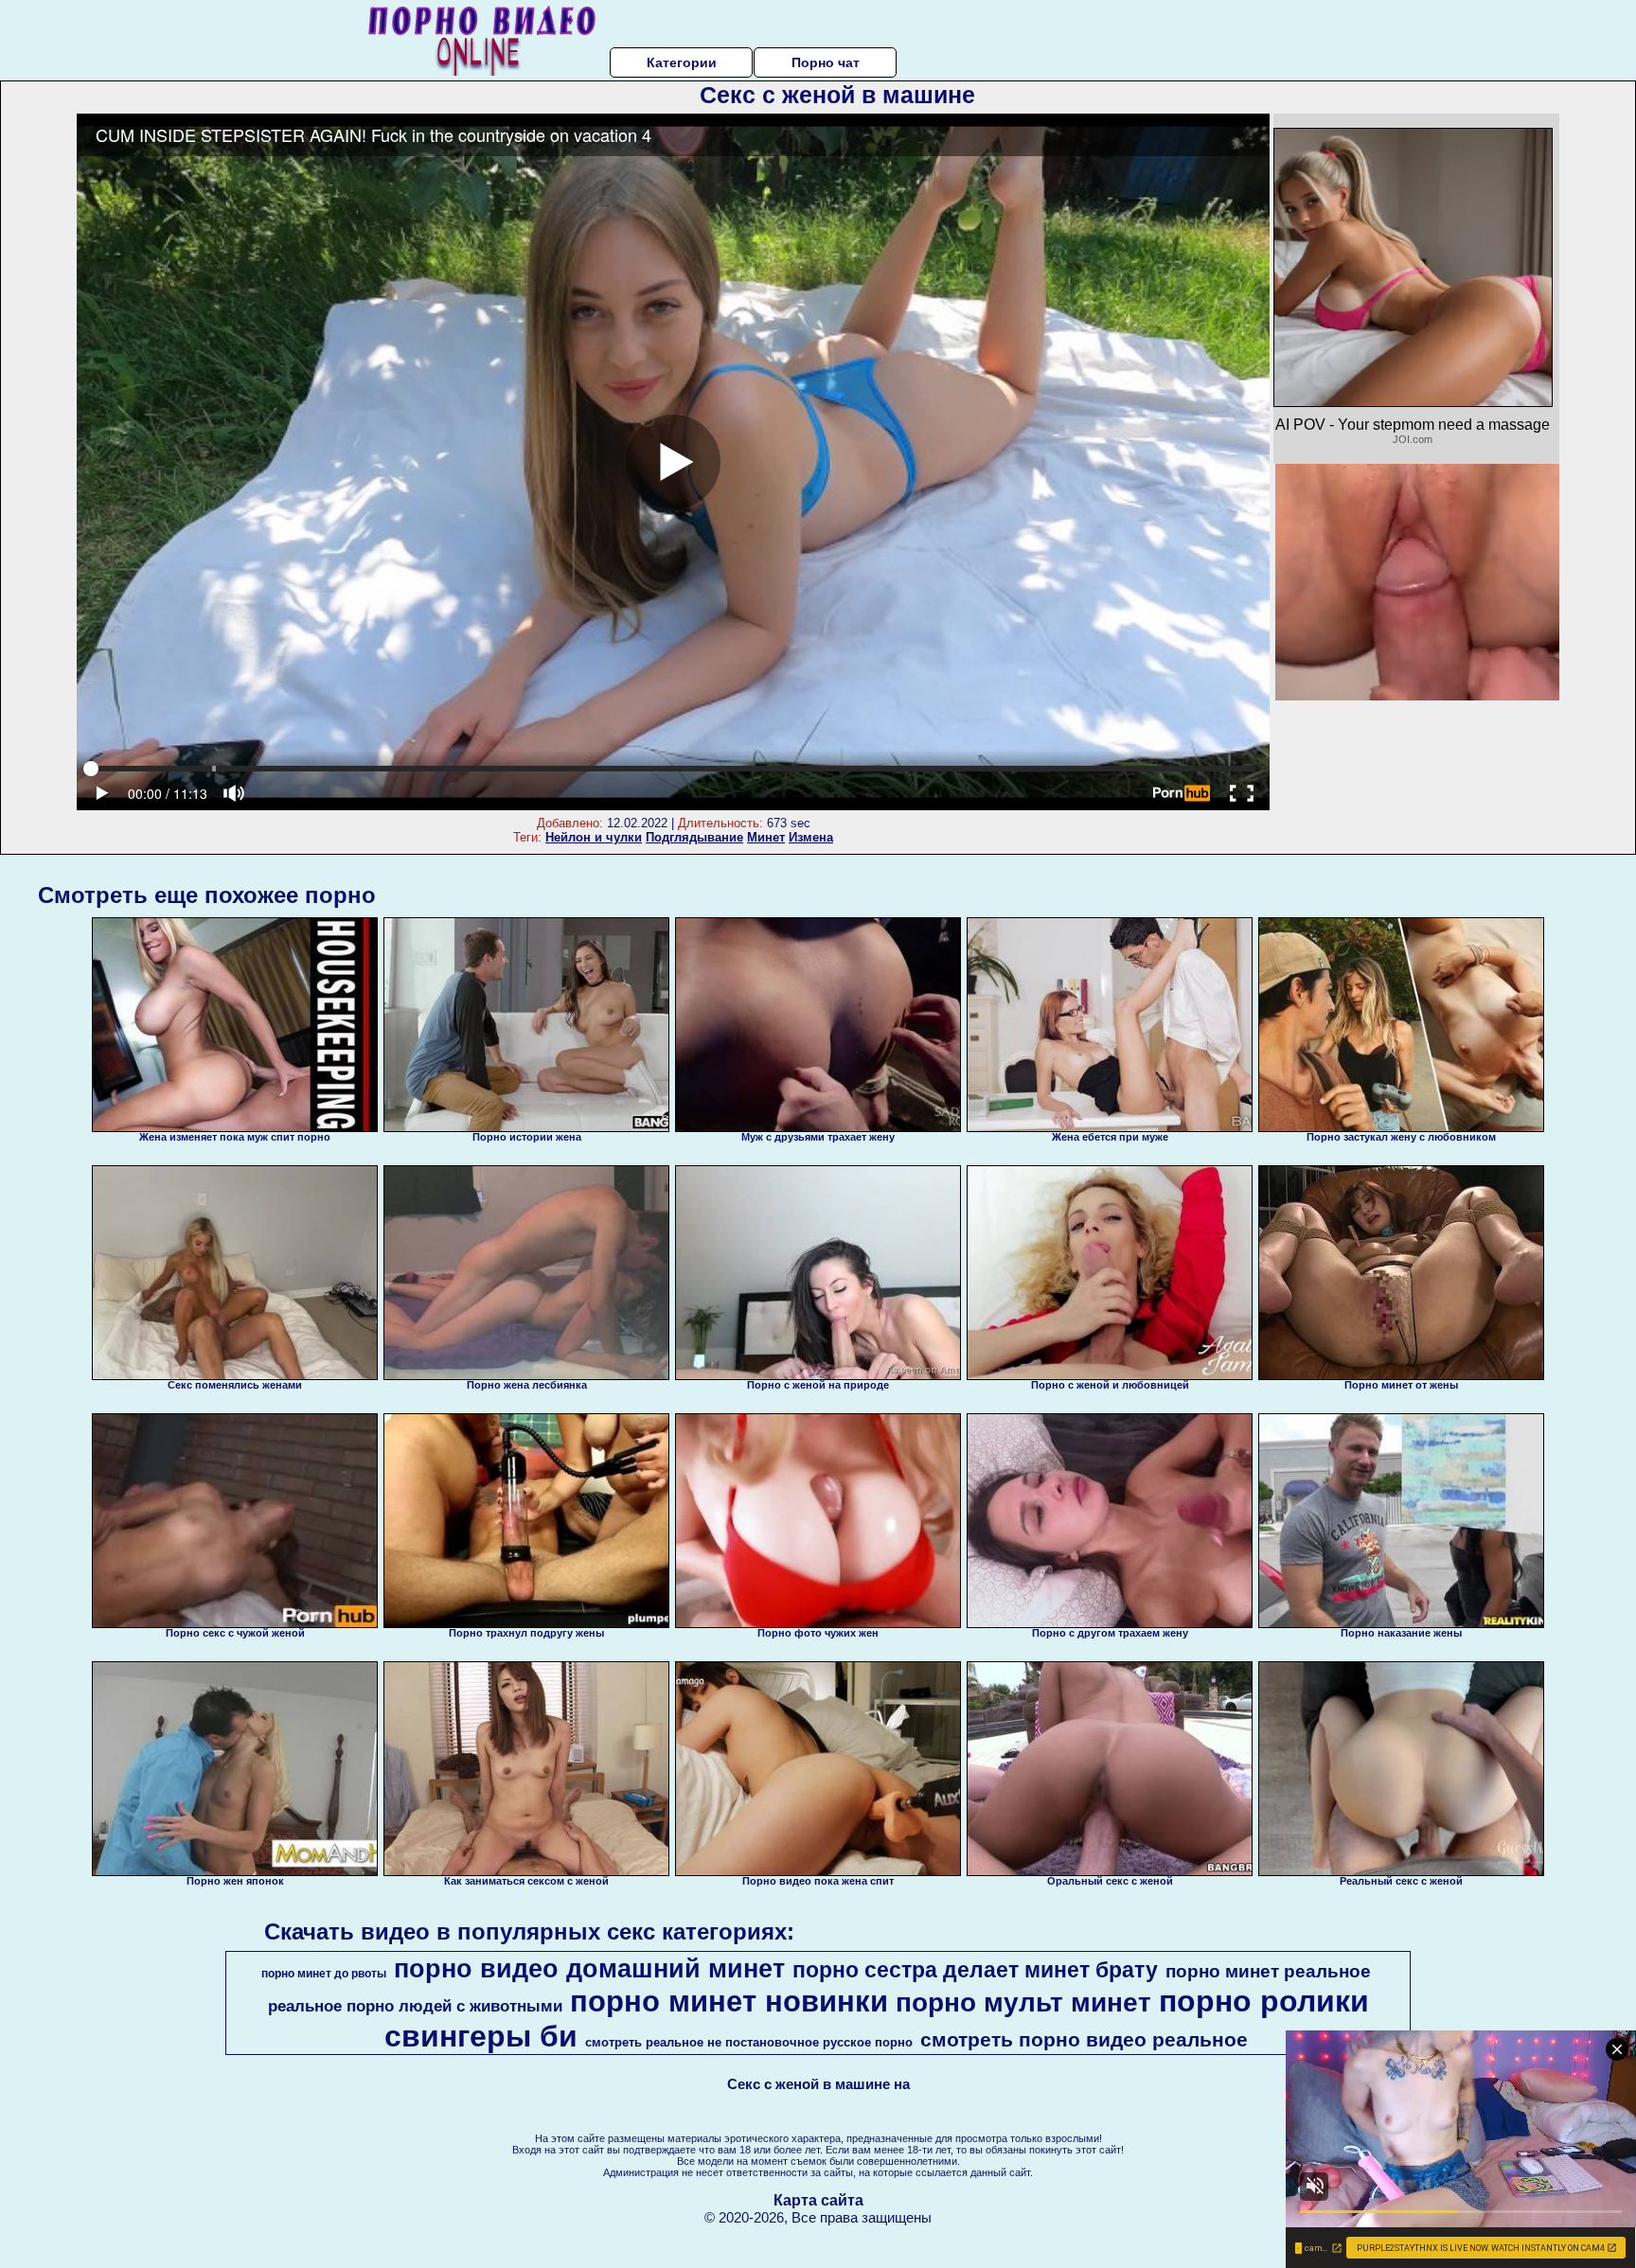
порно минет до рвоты (324, 1974)
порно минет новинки (729, 2001)
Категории (682, 62)
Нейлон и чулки (594, 837)
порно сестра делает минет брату (975, 1970)
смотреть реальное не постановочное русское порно (749, 2042)
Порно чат (826, 62)
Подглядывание (694, 837)
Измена (811, 837)
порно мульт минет (1023, 2002)
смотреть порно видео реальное (1084, 2040)
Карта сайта (818, 2200)
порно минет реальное (1268, 1971)
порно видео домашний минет (589, 1969)
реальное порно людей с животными (415, 2006)
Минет (766, 837)
